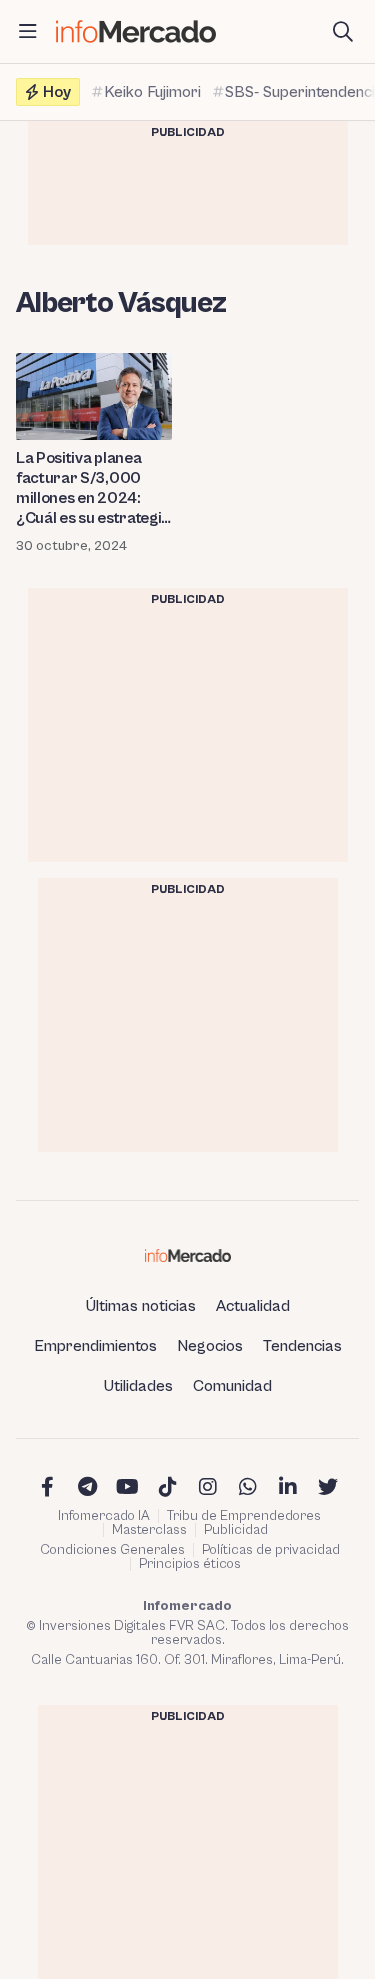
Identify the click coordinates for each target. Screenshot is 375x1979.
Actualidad (253, 1306)
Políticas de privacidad (271, 1550)
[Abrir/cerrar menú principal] (28, 32)
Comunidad (232, 1386)
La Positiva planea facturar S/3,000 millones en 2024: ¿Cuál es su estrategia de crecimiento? (93, 488)
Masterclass (149, 1530)
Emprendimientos (95, 1346)
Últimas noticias (141, 1306)
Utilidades (138, 1386)
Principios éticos (190, 1564)
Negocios (210, 1346)
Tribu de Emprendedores (244, 1516)
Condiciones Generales (112, 1550)
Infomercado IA (104, 1516)
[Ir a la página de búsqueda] (343, 32)
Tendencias (302, 1346)
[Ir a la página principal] (136, 31)
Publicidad (236, 1530)
